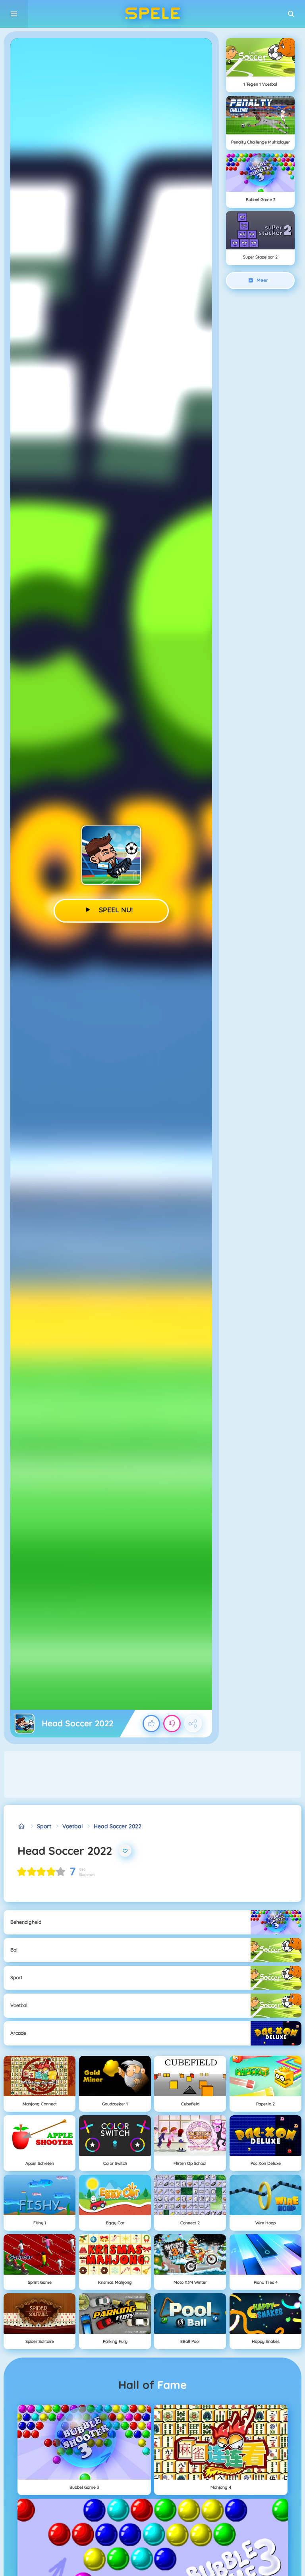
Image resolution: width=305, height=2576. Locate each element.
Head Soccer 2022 (118, 1826)
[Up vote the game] (151, 1724)
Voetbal (72, 1826)
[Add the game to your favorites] (125, 1851)
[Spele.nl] (22, 1826)
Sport (44, 1826)
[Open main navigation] (14, 14)
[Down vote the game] (172, 1724)
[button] (291, 14)
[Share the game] (193, 1724)
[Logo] (152, 14)
